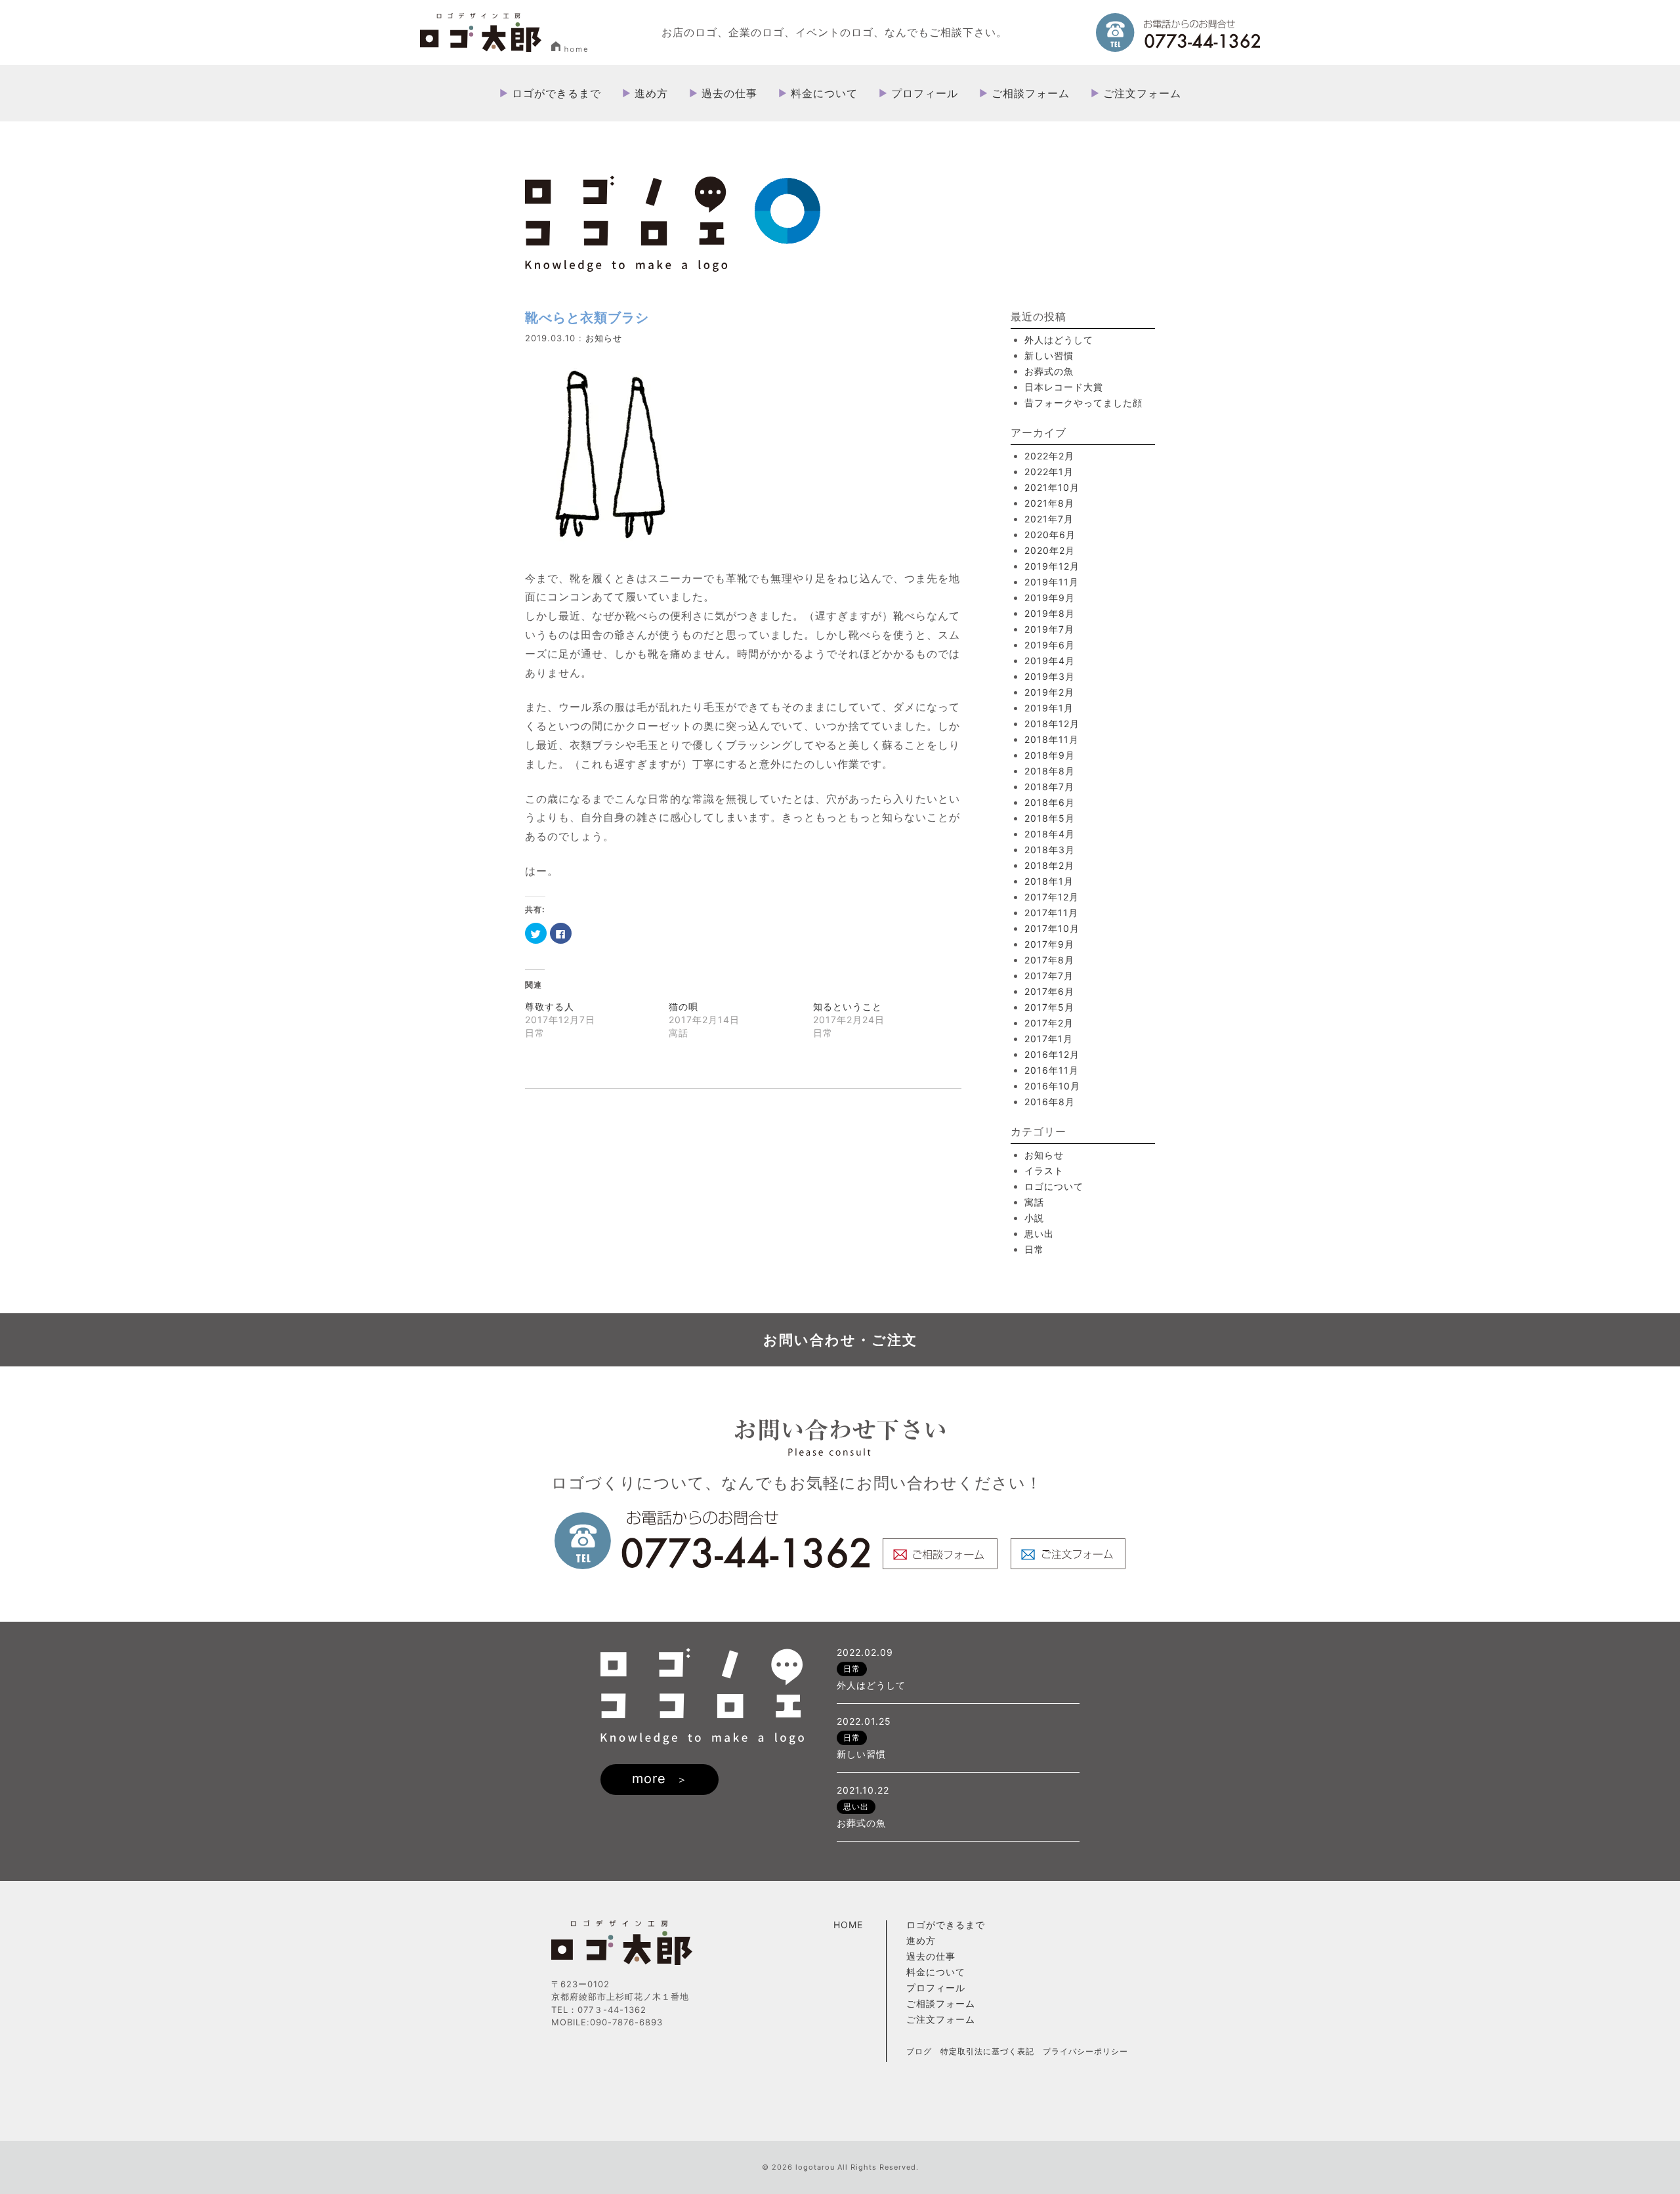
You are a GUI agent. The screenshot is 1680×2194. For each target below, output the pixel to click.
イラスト (1044, 1171)
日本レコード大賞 (1064, 387)
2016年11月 (1052, 1070)
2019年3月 (1050, 676)
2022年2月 (1049, 456)
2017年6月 (1049, 991)
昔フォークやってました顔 (1083, 403)
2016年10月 (1052, 1086)
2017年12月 (1052, 897)
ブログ (919, 2051)
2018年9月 (1050, 755)
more (649, 1779)
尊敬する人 (550, 1006)
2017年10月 (1052, 928)
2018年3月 (1050, 850)
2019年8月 (1050, 613)
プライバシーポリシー (1085, 2051)
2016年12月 (1052, 1054)
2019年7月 (1049, 629)
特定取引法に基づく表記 (987, 2051)
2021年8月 (1049, 503)
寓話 (1034, 1202)
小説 (1034, 1218)
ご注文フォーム (1142, 93)
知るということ (848, 1006)
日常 (1034, 1249)
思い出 (1039, 1234)
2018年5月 (1050, 818)
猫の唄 (683, 1006)
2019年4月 (1050, 661)
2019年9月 (1050, 598)
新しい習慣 (1049, 355)
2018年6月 (1050, 802)
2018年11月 (1052, 739)
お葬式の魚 (1049, 371)
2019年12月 (1052, 566)
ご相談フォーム (1031, 93)
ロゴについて (1054, 1186)
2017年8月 (1049, 960)
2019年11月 (1052, 582)
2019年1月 (1049, 708)
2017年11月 (1051, 913)
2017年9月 (1049, 944)
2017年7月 (1049, 976)
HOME (848, 1925)
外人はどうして (1059, 340)
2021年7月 (1049, 519)
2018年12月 (1052, 724)
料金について (824, 93)
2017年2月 (1049, 1023)
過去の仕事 (729, 93)
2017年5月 (1049, 1007)
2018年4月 (1050, 834)
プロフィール (925, 93)
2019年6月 (1050, 645)
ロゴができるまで (556, 93)
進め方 (651, 93)
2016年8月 (1050, 1102)
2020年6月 (1050, 535)
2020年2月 (1050, 550)
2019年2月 (1049, 692)
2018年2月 (1049, 865)
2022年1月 (1049, 472)
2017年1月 (1049, 1039)
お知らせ (604, 338)
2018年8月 (1050, 771)
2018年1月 (1049, 881)
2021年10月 (1052, 487)
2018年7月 (1049, 787)
